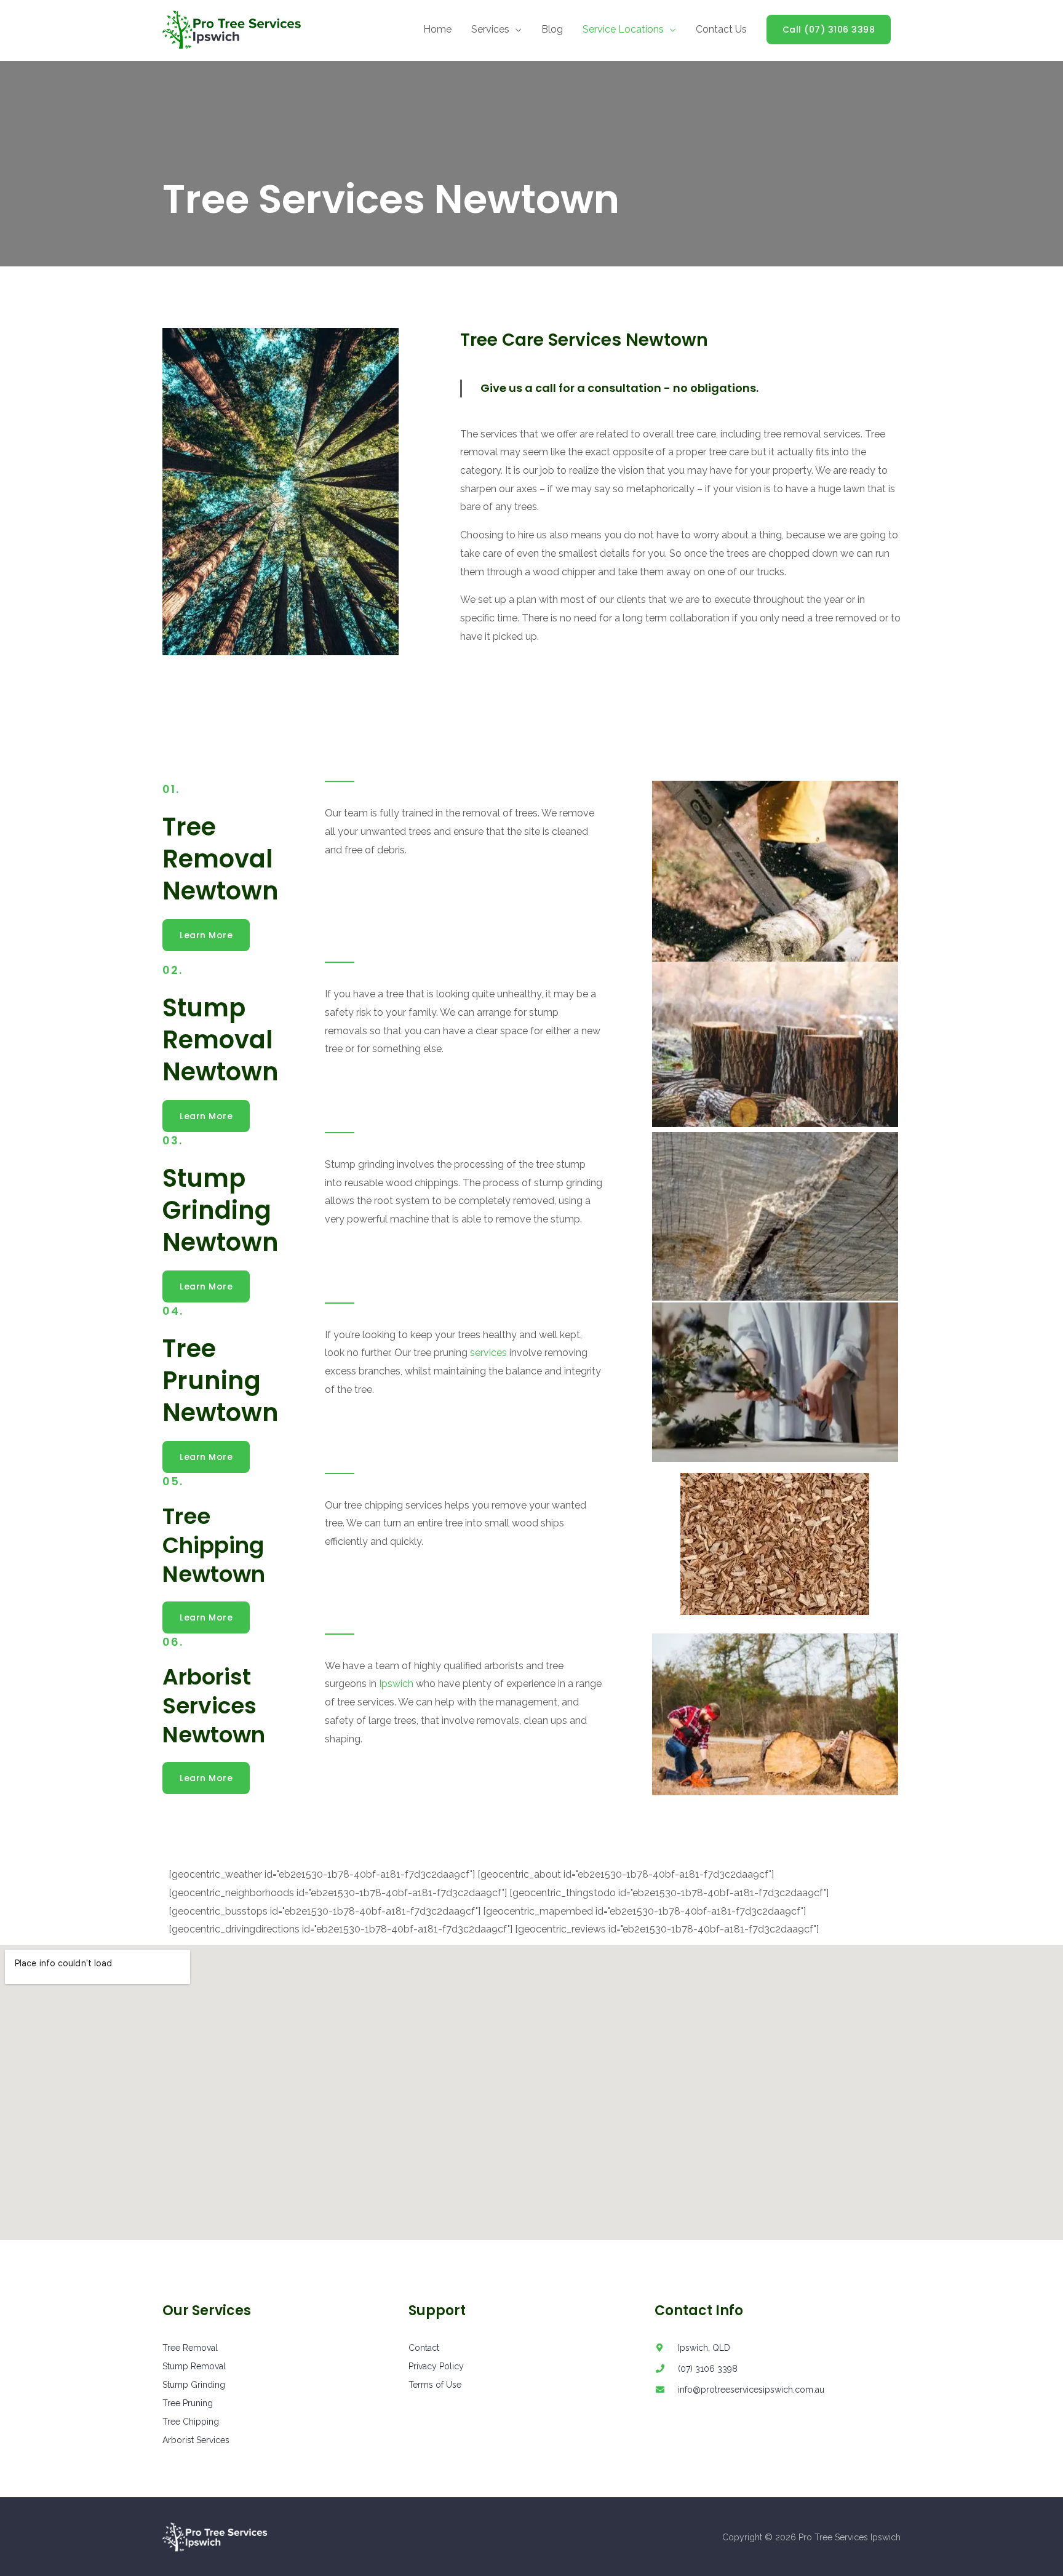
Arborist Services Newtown (214, 1706)
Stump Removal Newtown (221, 1040)
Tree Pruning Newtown (221, 1381)
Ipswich (396, 1684)
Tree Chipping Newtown (214, 1545)
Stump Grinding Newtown (221, 1210)
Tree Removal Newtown (221, 859)
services (488, 1353)
